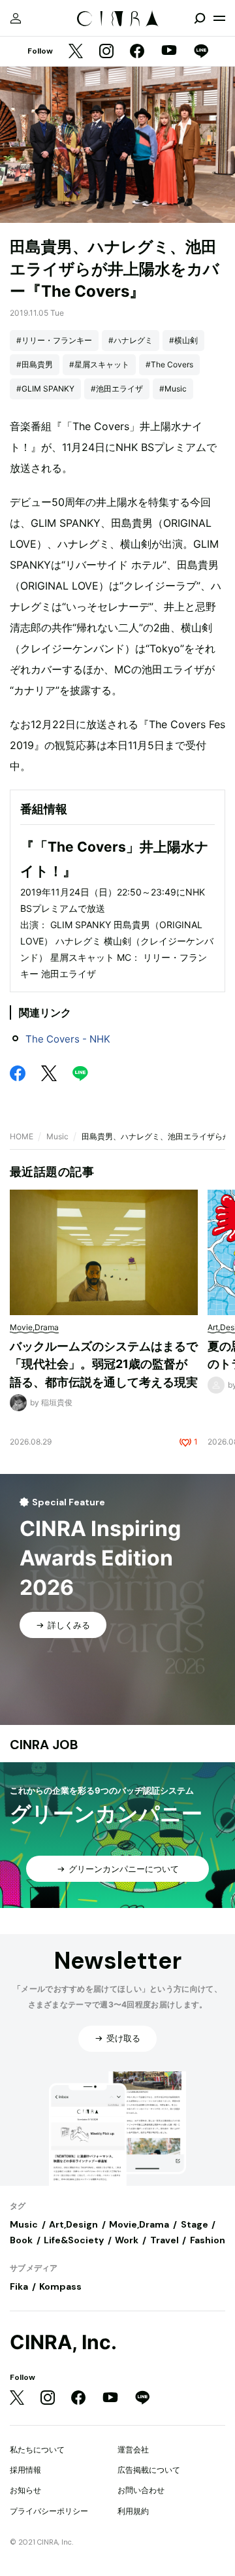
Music (57, 1136)
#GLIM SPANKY (45, 389)
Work (127, 2240)
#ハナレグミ (131, 340)
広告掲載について (149, 2470)
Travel (164, 2240)
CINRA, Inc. (63, 2342)
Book (21, 2240)
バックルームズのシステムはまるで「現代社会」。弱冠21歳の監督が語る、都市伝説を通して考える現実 (104, 1364)
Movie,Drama (139, 2224)
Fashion (208, 2240)
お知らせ (25, 2490)
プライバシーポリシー (49, 2511)
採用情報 (25, 2470)
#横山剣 (183, 340)
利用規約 (133, 2511)
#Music (173, 389)
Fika (19, 2286)
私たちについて (37, 2450)
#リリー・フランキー (54, 340)
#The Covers (169, 364)
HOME (22, 1136)
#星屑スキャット (99, 364)
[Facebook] (137, 52)
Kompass (60, 2286)
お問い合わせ (141, 2490)
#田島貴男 (35, 364)
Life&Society (74, 2240)
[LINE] (201, 52)
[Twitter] (76, 52)
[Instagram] (106, 52)
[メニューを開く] (219, 18)
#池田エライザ (117, 389)
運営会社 (133, 2450)
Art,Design (73, 2224)
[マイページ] (16, 18)
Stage (195, 2224)
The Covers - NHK (68, 1039)
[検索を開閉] (200, 18)
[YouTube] (169, 52)
